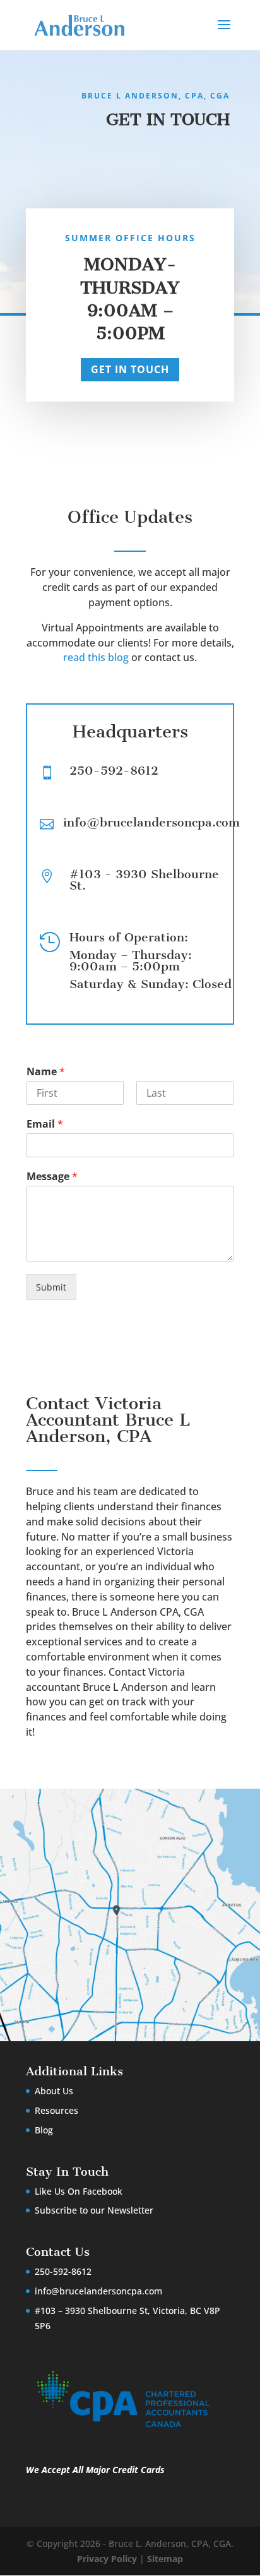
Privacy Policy (107, 2559)
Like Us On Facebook (79, 2191)
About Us (54, 2091)
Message (52, 1177)
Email (45, 1124)
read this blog (96, 657)
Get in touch (130, 369)
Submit (51, 1287)
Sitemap (165, 2559)
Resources (56, 2110)
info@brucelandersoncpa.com (98, 2291)
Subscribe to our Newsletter (94, 2210)
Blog (44, 2130)
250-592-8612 (114, 771)
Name (46, 1072)
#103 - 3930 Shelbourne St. (144, 880)
